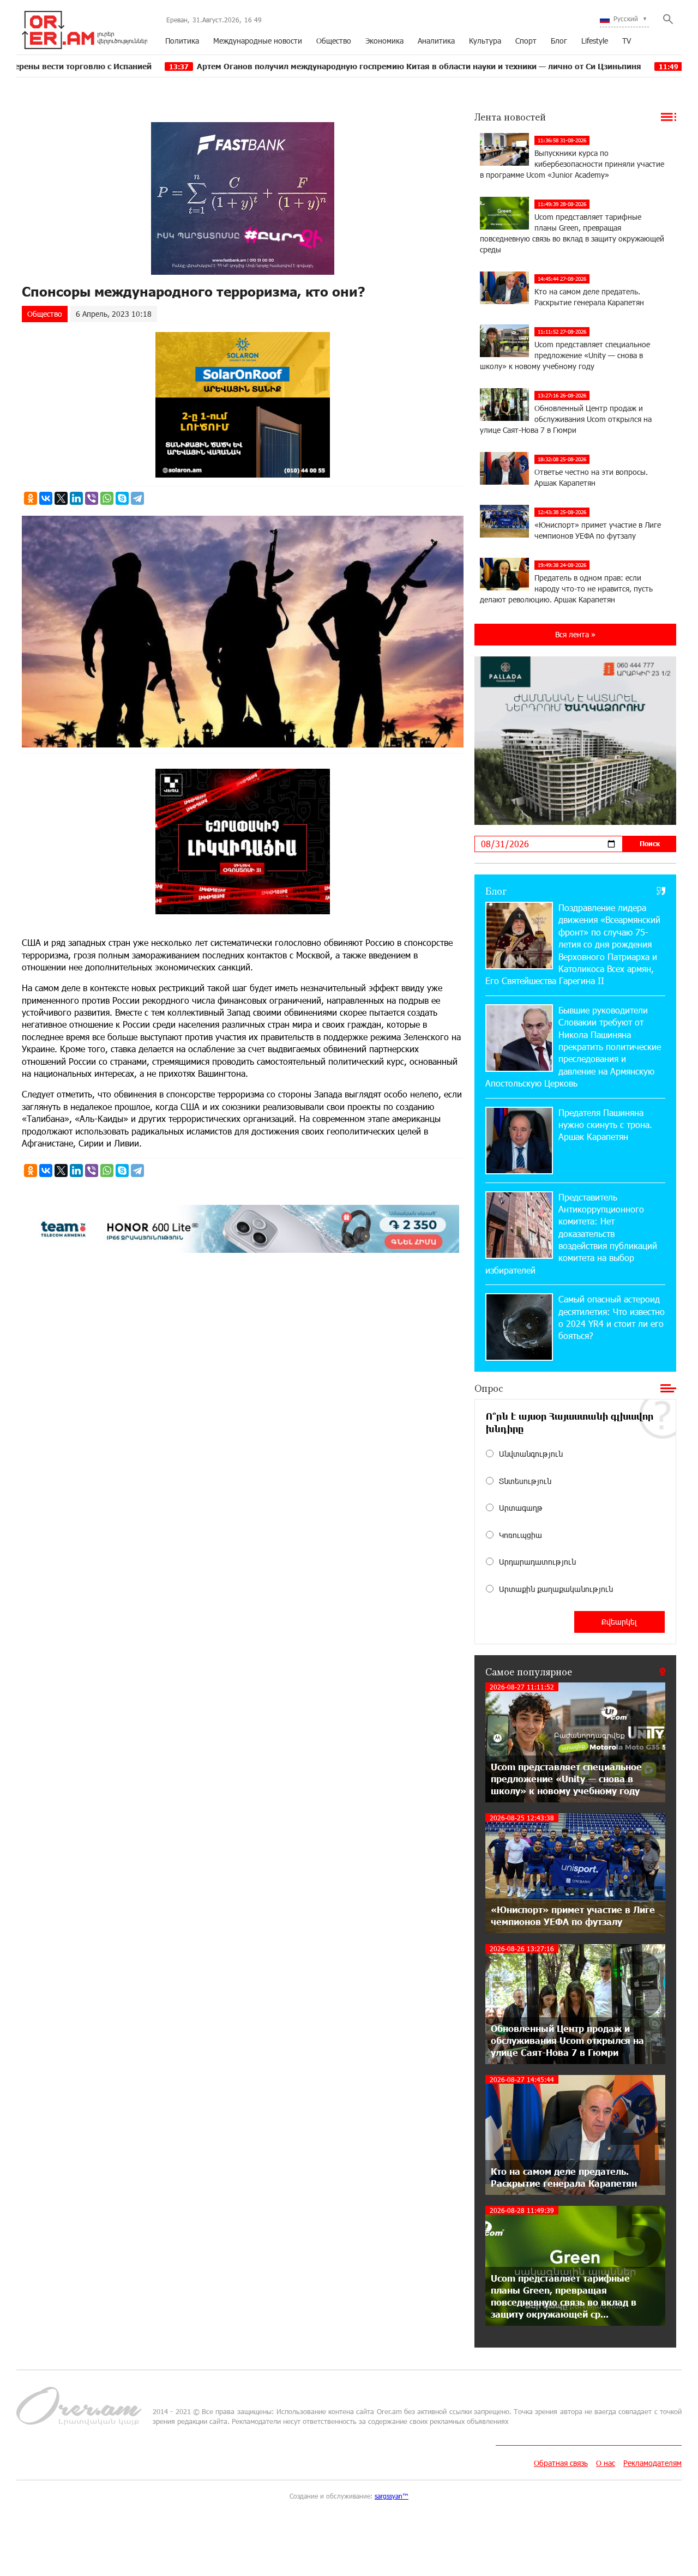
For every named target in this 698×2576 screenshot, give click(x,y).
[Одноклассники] (31, 498)
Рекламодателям (652, 2463)
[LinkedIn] (76, 498)
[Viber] (92, 498)
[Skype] (122, 498)
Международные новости (258, 41)
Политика (182, 41)
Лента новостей (510, 117)
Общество (334, 41)
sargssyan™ (392, 2496)
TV (627, 41)
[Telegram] (137, 498)
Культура (485, 41)
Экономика (384, 41)
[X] (61, 498)
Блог (559, 41)
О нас (606, 2463)
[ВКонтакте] (46, 498)
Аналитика (436, 41)
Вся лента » (575, 634)
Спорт (526, 41)
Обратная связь (561, 2463)
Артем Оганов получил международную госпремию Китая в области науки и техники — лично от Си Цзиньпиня (297, 66)
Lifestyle (595, 41)
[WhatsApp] (107, 498)
